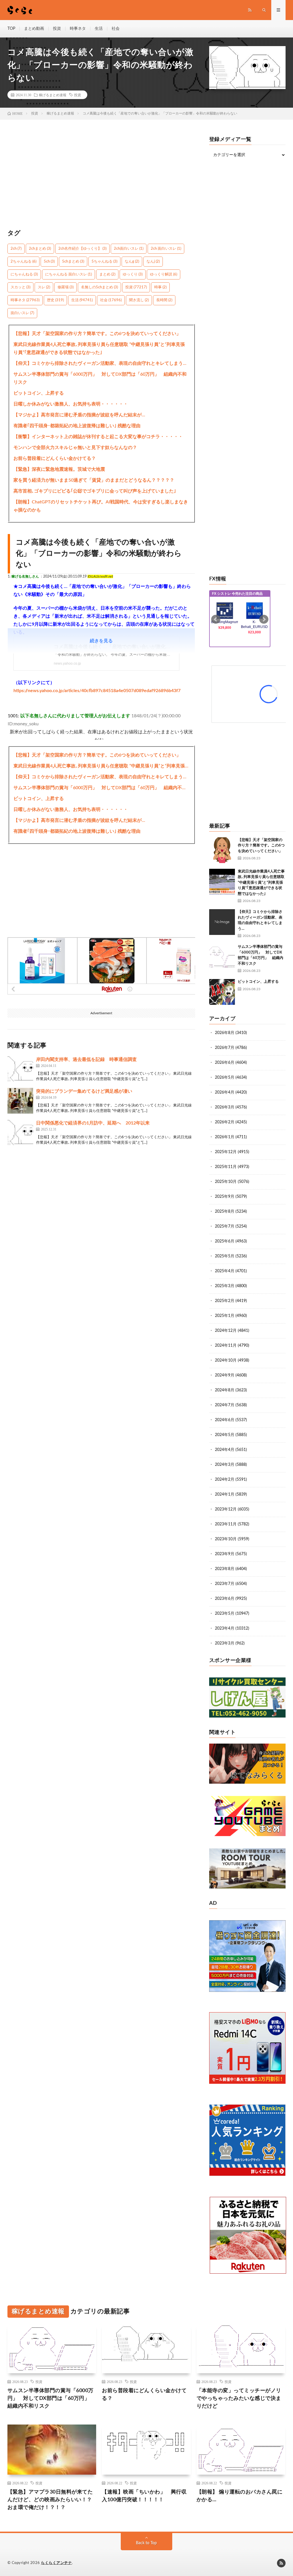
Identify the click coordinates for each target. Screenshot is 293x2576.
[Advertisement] (101, 177)
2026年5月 (225, 1078)
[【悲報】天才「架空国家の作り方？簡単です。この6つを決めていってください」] (222, 850)
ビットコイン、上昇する (39, 393)
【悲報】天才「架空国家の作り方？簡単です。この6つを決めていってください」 (97, 334)
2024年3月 (225, 1465)
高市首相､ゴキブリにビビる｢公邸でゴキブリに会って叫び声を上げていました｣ (95, 491)
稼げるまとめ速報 (53, 95)
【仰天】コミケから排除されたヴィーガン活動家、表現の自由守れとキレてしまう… (100, 363)
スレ (44, 287)
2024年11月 (226, 1346)
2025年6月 (225, 1241)
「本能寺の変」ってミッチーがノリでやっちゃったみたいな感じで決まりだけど (239, 2398)
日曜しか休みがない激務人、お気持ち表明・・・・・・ (71, 404)
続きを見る (101, 641)
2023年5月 (225, 1614)
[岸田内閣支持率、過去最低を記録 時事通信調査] (20, 1069)
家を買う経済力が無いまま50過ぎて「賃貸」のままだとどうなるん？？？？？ (94, 480)
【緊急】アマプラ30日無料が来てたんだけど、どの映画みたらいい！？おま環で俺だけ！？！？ (50, 2500)
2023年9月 (225, 1554)
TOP (11, 29)
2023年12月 (226, 1509)
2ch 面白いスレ (166, 249)
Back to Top (146, 2543)
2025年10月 (226, 1182)
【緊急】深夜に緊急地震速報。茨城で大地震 (59, 469)
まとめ (107, 274)
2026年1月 (225, 1137)
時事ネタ (78, 29)
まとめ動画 (34, 29)
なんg (132, 262)
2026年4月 (225, 1092)
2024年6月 (225, 1420)
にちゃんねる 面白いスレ (69, 274)
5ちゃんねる (104, 262)
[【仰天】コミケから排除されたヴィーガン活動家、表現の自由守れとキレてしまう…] (222, 922)
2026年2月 (225, 1122)
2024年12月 (226, 1331)
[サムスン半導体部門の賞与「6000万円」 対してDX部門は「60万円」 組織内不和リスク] (222, 957)
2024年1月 (225, 1494)
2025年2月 (225, 1301)
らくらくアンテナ (56, 2563)
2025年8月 (225, 1212)
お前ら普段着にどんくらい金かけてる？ (55, 458)
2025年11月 (226, 1167)
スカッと (20, 287)
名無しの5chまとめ (99, 287)
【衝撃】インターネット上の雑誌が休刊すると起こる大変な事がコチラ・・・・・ (98, 437)
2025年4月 (225, 1271)
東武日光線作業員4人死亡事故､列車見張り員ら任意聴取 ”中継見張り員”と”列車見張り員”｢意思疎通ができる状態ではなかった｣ (99, 348)
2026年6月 (225, 1063)
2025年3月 (225, 1286)
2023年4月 (225, 1628)
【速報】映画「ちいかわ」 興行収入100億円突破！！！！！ (144, 2496)
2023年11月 (226, 1524)
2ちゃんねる (23, 262)
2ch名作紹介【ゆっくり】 (82, 249)
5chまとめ (73, 262)
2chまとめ (40, 249)
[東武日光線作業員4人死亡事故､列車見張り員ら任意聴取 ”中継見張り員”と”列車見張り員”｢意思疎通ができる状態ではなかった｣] (222, 882)
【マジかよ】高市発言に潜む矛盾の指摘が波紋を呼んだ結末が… (79, 415)
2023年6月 (225, 1599)
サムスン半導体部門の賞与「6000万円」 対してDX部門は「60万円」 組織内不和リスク (100, 378)
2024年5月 (225, 1435)
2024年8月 (225, 1390)
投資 (57, 29)
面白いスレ (22, 313)
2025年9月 (225, 1197)
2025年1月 (225, 1316)
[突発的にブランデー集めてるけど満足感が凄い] (20, 1101)
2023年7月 (225, 1584)
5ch (49, 262)
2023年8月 (225, 1569)
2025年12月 (226, 1152)
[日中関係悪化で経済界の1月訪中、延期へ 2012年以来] (20, 1133)
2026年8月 (225, 1033)
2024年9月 (225, 1375)
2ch (16, 249)
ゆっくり (133, 274)
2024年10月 (226, 1360)
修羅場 (66, 287)
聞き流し (139, 300)
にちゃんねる (24, 274)
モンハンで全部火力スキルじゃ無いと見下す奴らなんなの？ (75, 448)
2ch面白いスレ (129, 249)
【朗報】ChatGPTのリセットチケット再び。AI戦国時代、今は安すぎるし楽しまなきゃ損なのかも (101, 506)
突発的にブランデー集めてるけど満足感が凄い (84, 1091)
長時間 (164, 300)
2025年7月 (225, 1226)
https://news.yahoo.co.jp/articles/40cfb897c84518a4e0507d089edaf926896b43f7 (97, 691)
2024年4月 (225, 1450)
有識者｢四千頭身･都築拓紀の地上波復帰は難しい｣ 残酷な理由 (77, 426)
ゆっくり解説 (164, 274)
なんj (153, 262)
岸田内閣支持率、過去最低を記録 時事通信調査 (86, 1059)
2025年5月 (225, 1256)
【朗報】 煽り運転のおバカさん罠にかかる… (240, 2496)
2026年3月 (225, 1107)
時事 (160, 287)
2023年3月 (225, 1643)
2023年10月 (226, 1539)
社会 (116, 29)
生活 (99, 29)
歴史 (55, 300)
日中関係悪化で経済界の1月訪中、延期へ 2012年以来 (93, 1123)
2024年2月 (225, 1480)
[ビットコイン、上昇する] (222, 992)
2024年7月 (225, 1405)
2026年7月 (225, 1048)
